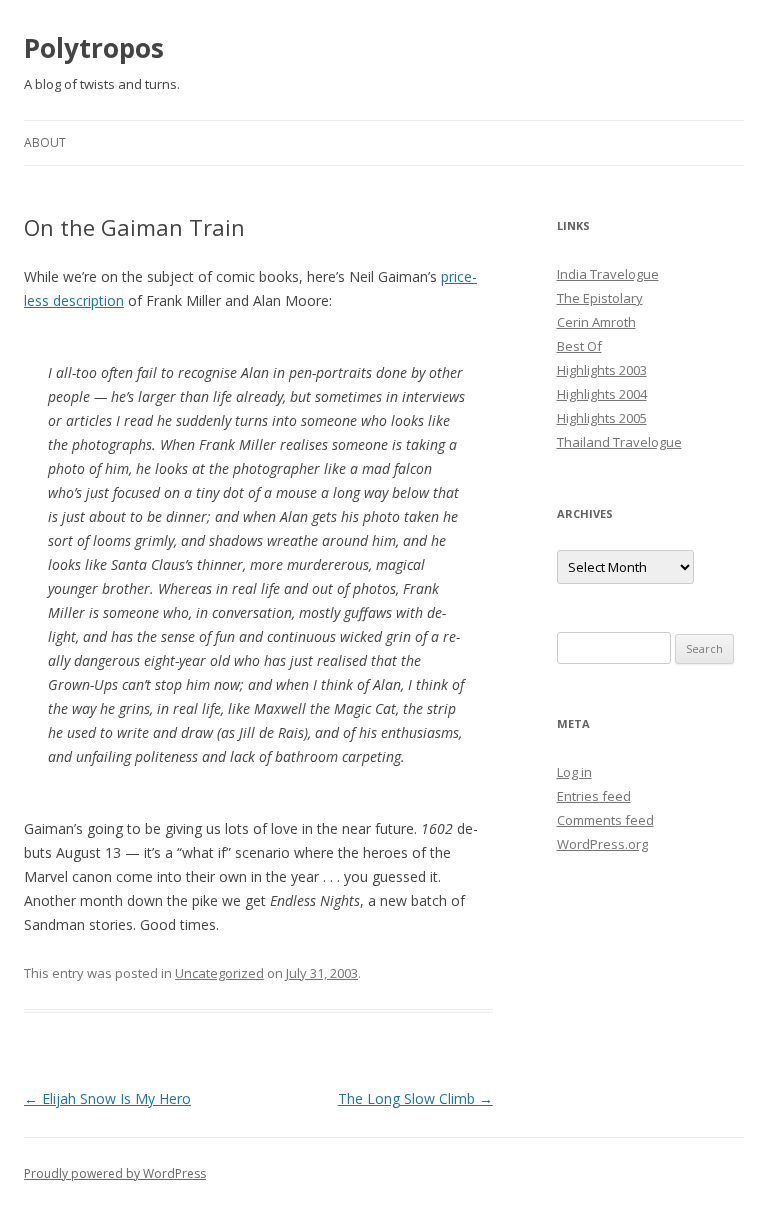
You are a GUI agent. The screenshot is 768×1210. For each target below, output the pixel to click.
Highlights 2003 (602, 370)
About (45, 142)
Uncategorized (219, 973)
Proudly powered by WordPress (115, 1173)
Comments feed (605, 820)
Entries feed (594, 796)
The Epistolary (600, 298)
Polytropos (94, 48)
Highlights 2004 (602, 394)
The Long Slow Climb (415, 1098)
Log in (574, 772)
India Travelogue (608, 274)
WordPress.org (602, 844)
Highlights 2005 (602, 418)
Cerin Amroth (596, 322)
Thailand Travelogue (619, 442)
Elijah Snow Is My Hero (107, 1098)
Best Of (579, 346)
